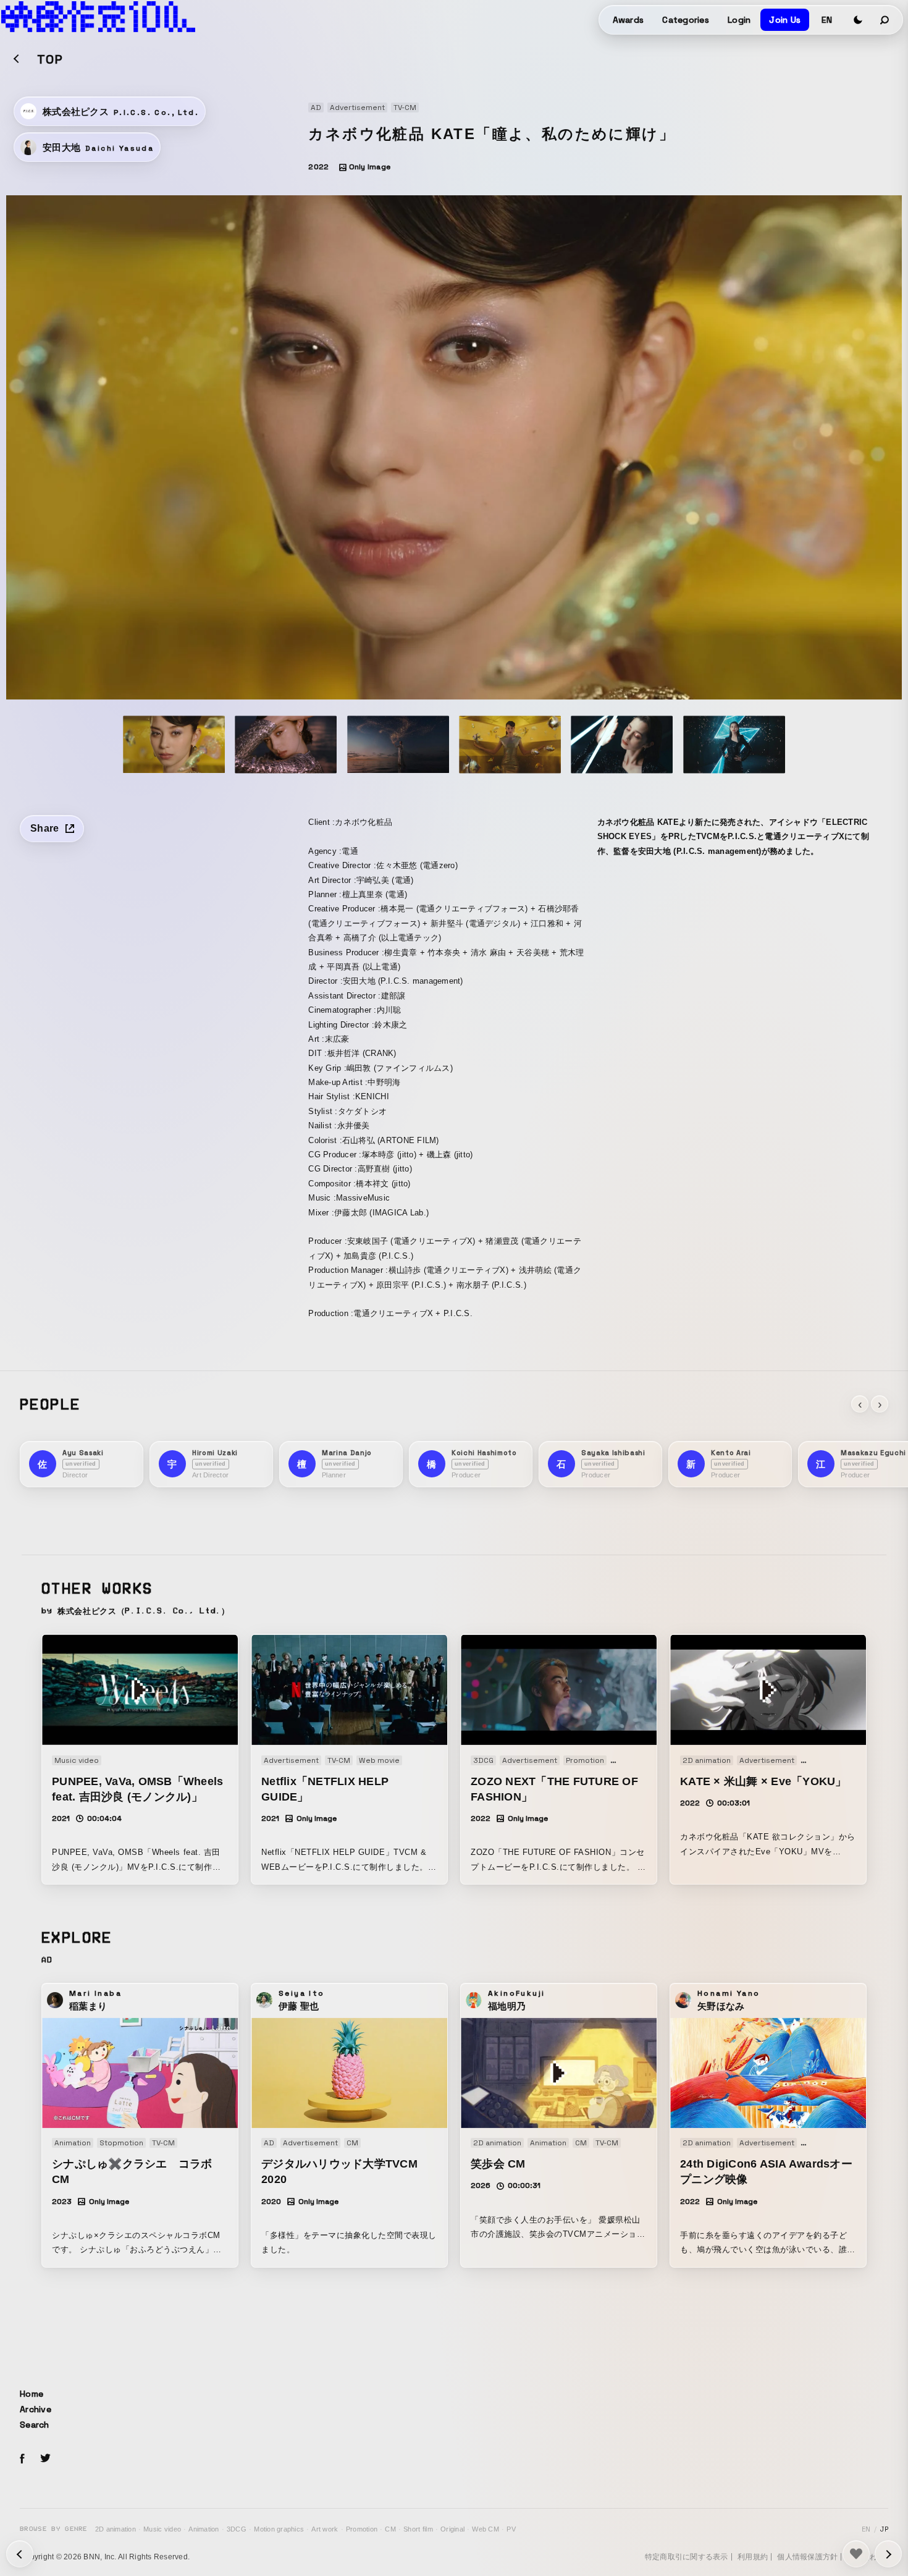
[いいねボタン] (856, 2554)
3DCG (237, 2529)
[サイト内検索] (885, 20)
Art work (325, 2529)
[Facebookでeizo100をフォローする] (22, 2460)
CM (390, 2529)
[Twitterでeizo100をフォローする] (45, 2460)
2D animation (116, 2529)
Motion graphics (279, 2529)
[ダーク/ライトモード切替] (858, 20)
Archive (36, 2409)
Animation (204, 2529)
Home (32, 2394)
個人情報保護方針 (807, 2557)
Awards (628, 20)
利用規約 (753, 2557)
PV (511, 2529)
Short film (418, 2529)
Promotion (362, 2529)
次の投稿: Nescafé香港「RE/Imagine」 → (20, 2554)
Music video (162, 2529)
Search (35, 2425)
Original (452, 2529)
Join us (785, 20)
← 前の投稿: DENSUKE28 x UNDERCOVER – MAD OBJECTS (888, 2554)
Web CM (486, 2529)
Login (739, 20)
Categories (686, 20)
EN (827, 20)
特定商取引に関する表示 (687, 2557)
